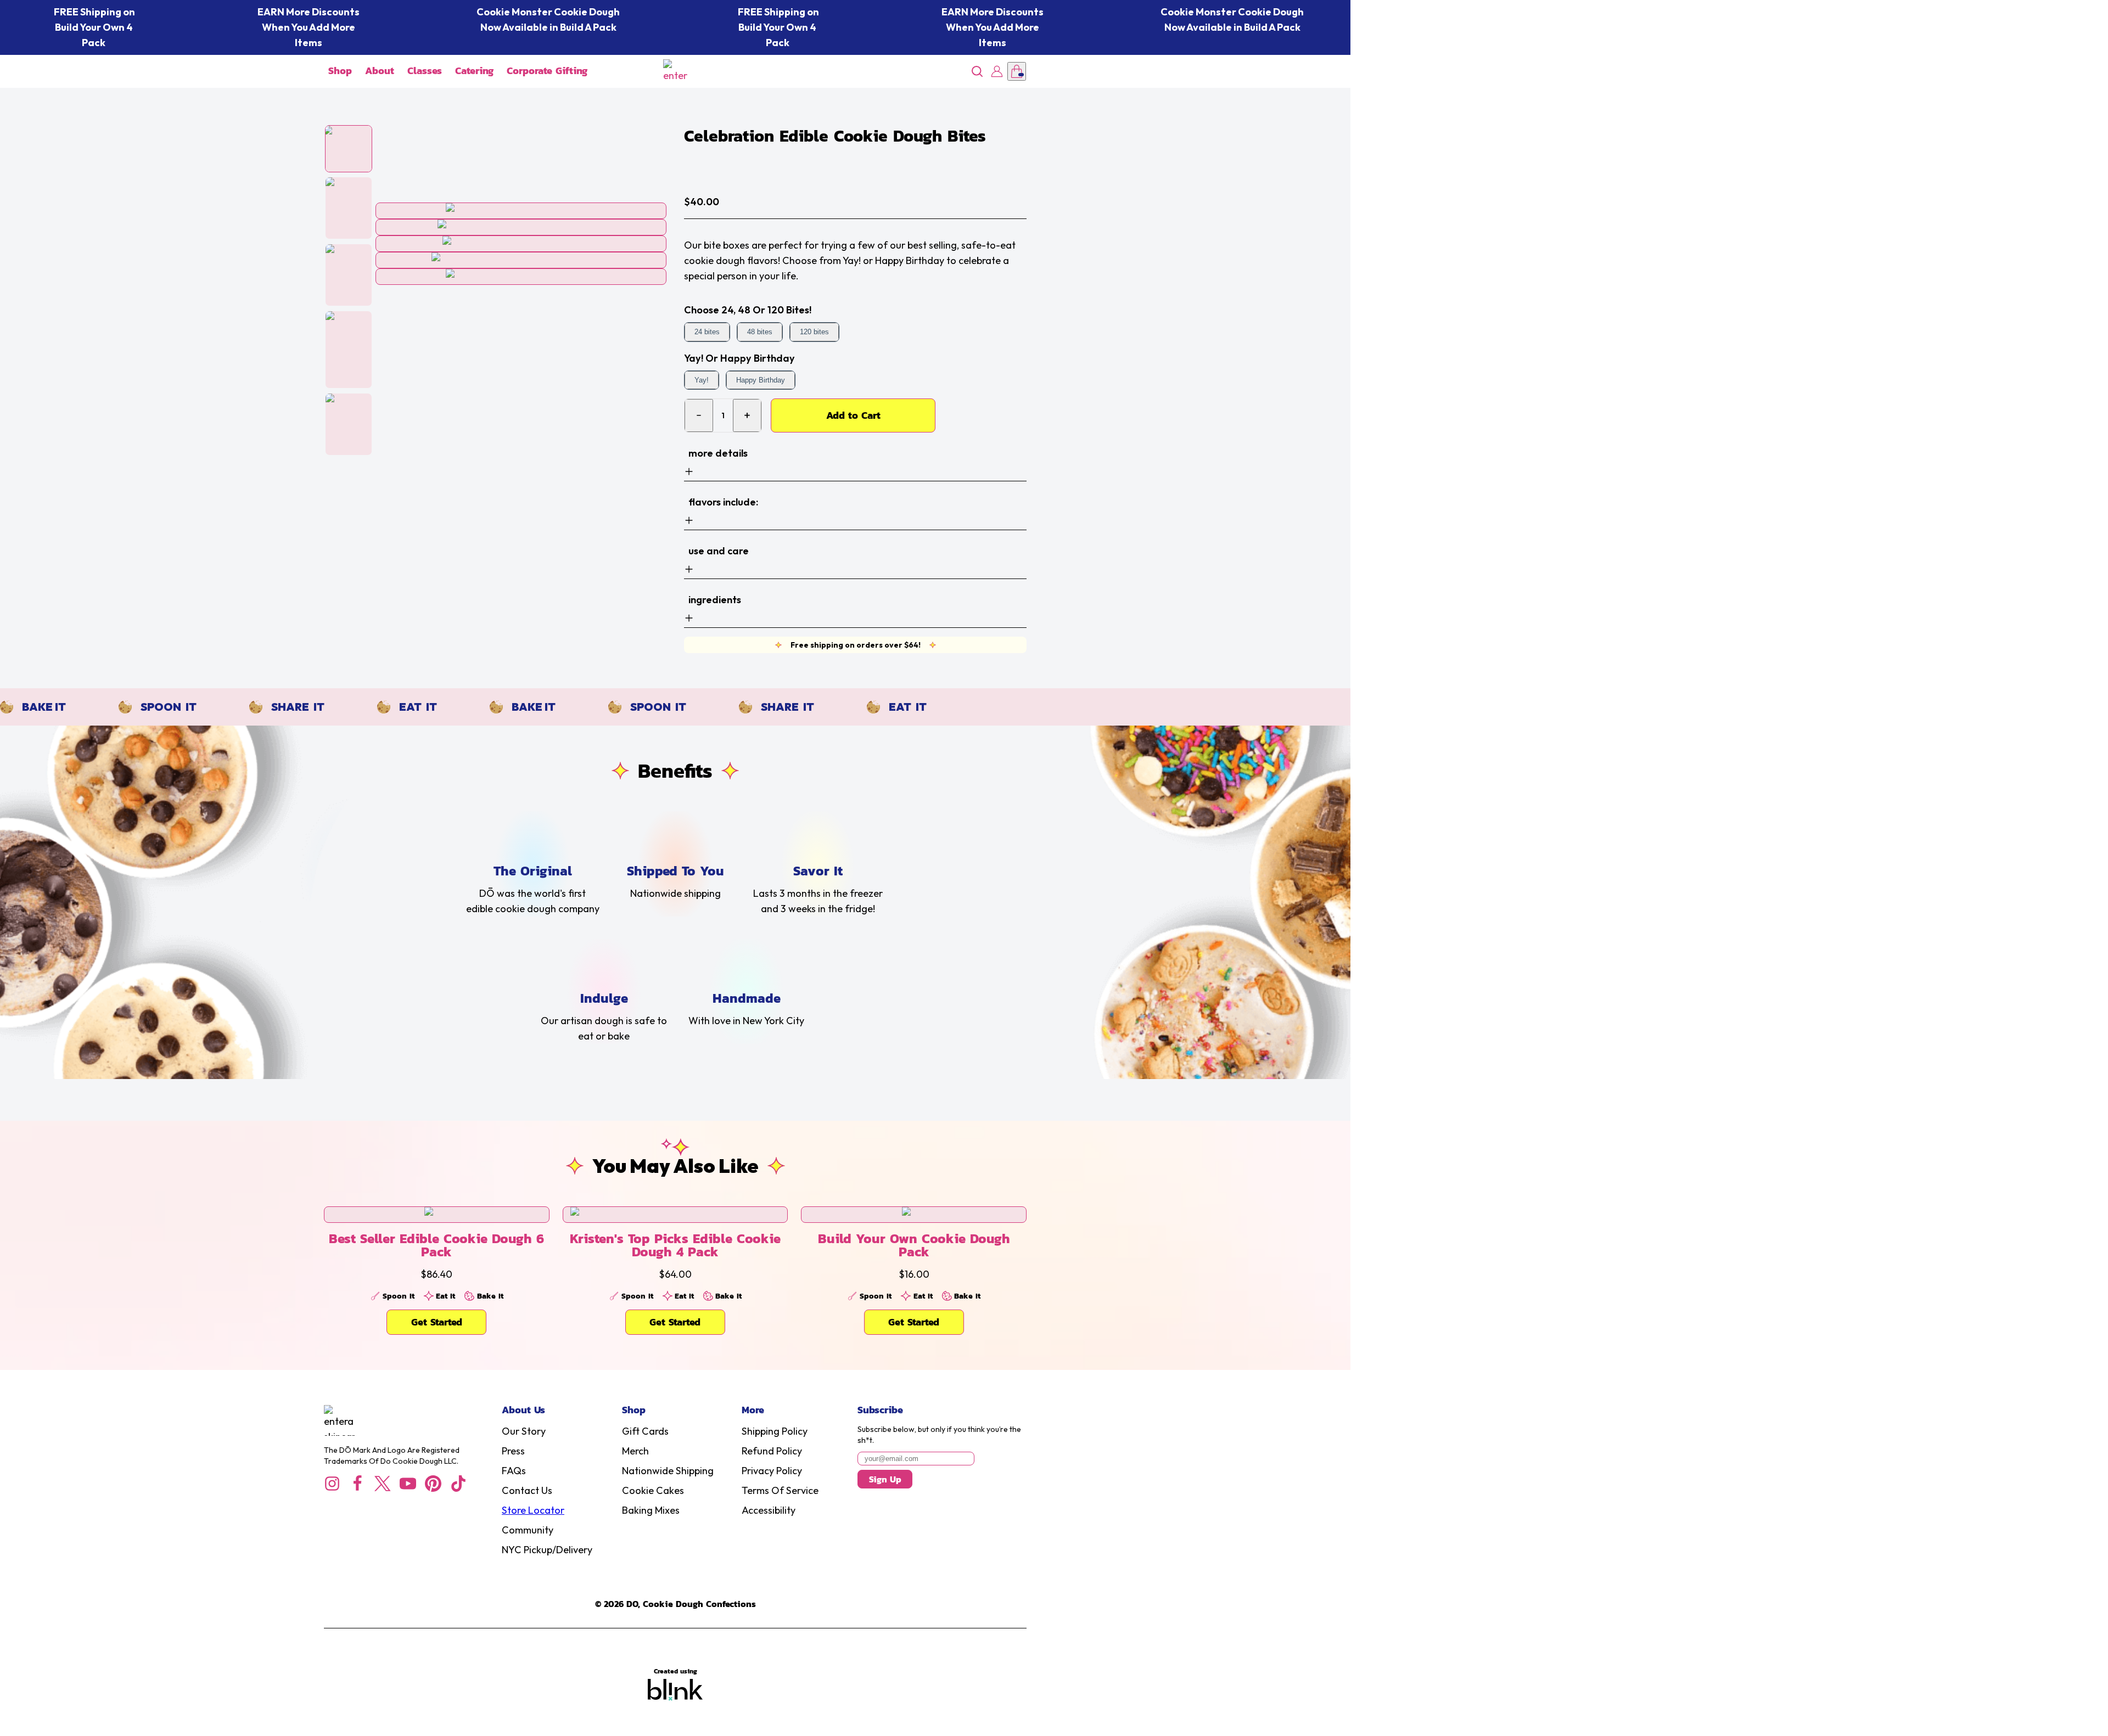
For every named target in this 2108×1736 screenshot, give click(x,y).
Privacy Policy (772, 1471)
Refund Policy (772, 1451)
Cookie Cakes (653, 1490)
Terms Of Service (780, 1490)
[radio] (707, 332)
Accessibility (769, 1510)
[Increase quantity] (747, 415)
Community (528, 1530)
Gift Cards (645, 1431)
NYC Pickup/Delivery (547, 1550)
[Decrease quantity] (699, 415)
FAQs (514, 1471)
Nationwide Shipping (668, 1471)
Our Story (524, 1431)
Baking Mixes (651, 1510)
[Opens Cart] (1017, 71)
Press (513, 1451)
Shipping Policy (775, 1431)
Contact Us (527, 1490)
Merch (635, 1451)
